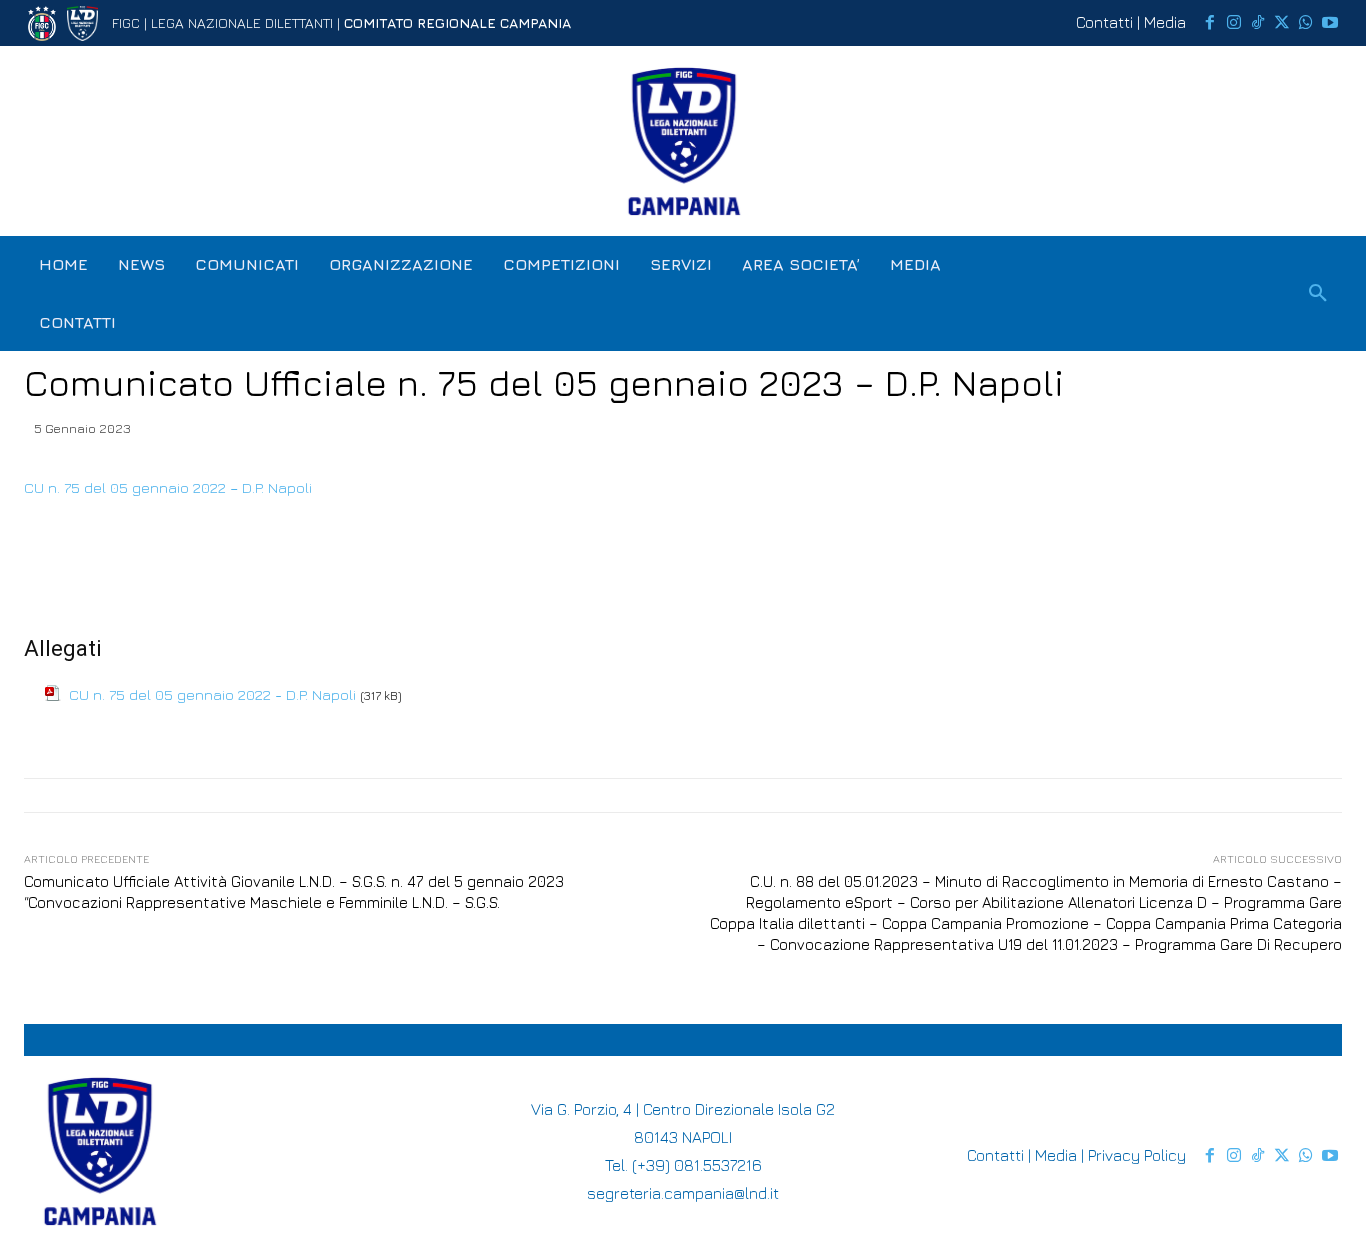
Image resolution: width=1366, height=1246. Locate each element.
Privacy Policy (1137, 1155)
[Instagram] (1234, 23)
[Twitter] (1282, 23)
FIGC (126, 22)
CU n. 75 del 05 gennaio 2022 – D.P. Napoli (168, 487)
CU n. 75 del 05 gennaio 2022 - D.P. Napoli (212, 694)
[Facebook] (1210, 23)
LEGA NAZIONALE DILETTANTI (242, 22)
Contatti (1104, 22)
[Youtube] (1330, 23)
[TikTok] (1258, 23)
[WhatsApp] (1306, 23)
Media (1165, 22)
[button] (1318, 294)
